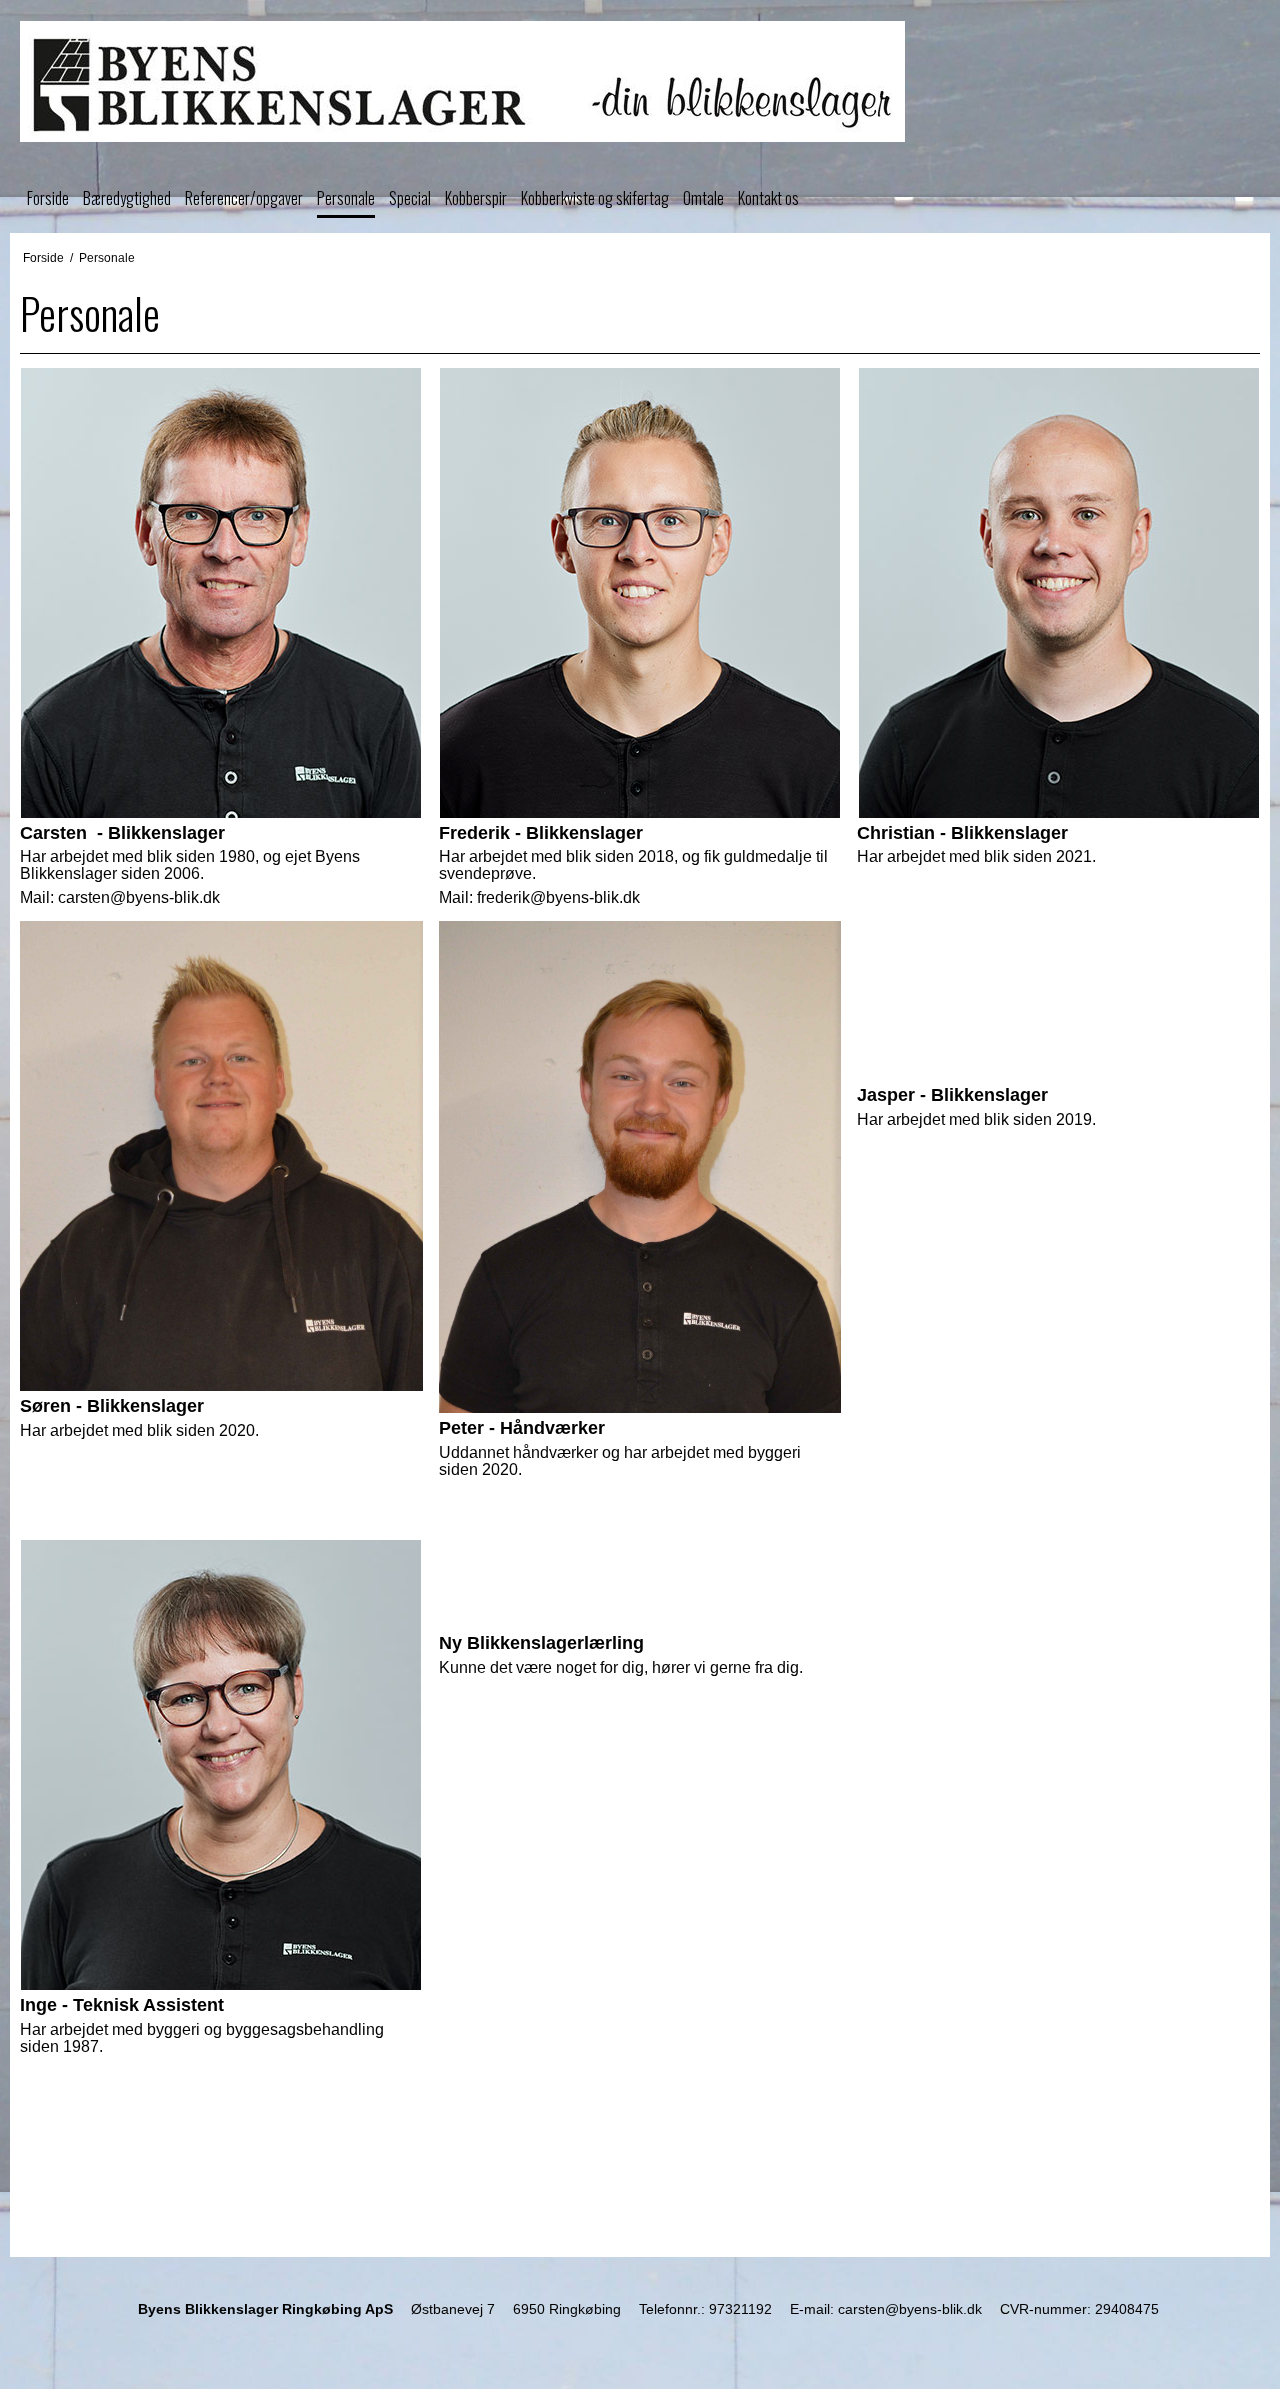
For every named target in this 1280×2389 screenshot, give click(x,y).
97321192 (740, 2309)
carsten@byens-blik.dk (910, 2309)
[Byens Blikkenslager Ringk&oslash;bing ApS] (640, 81)
